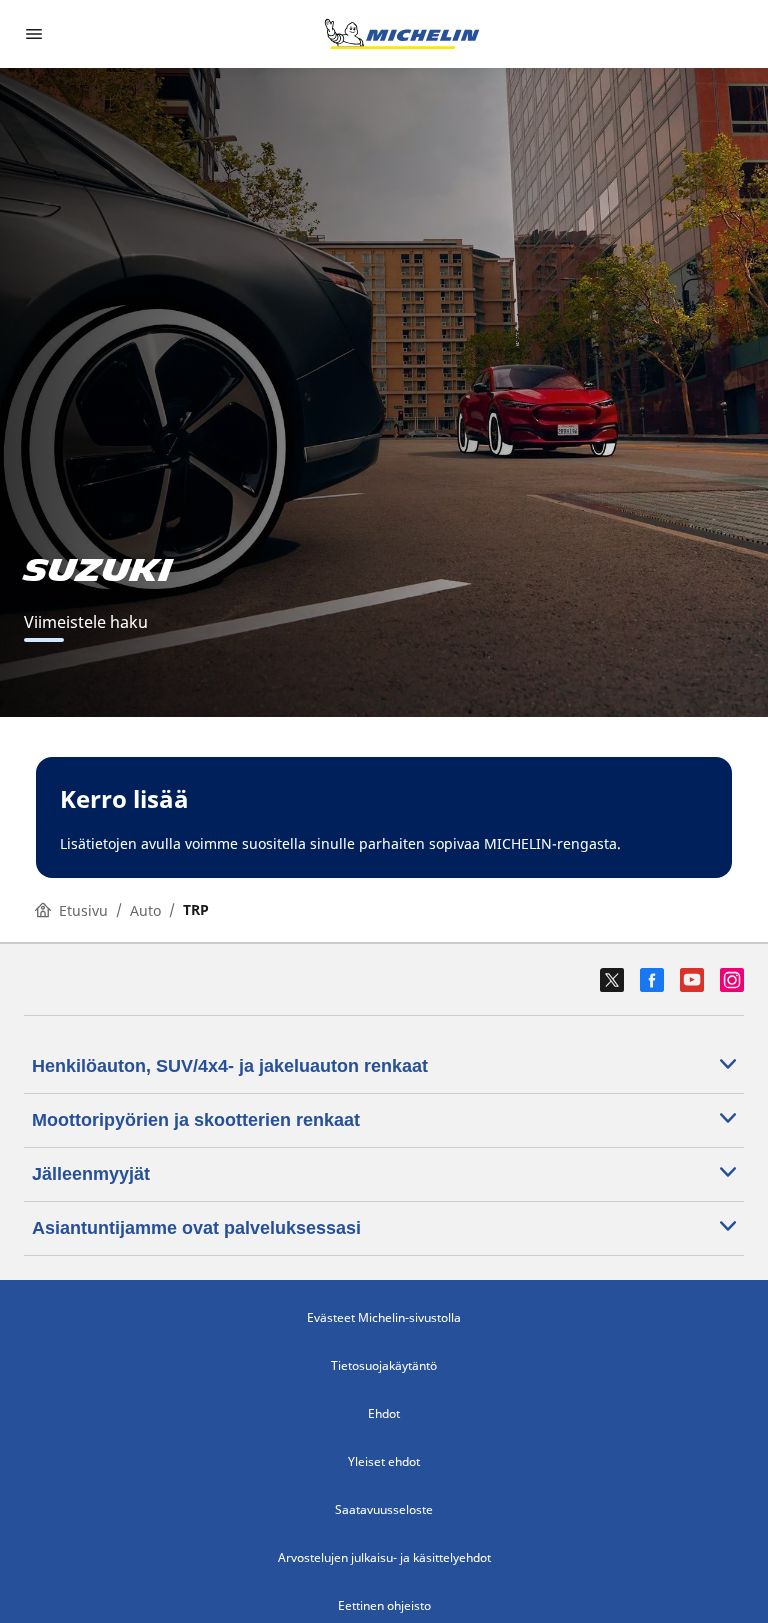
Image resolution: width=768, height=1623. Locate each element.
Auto (145, 910)
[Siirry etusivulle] (402, 34)
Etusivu (83, 910)
